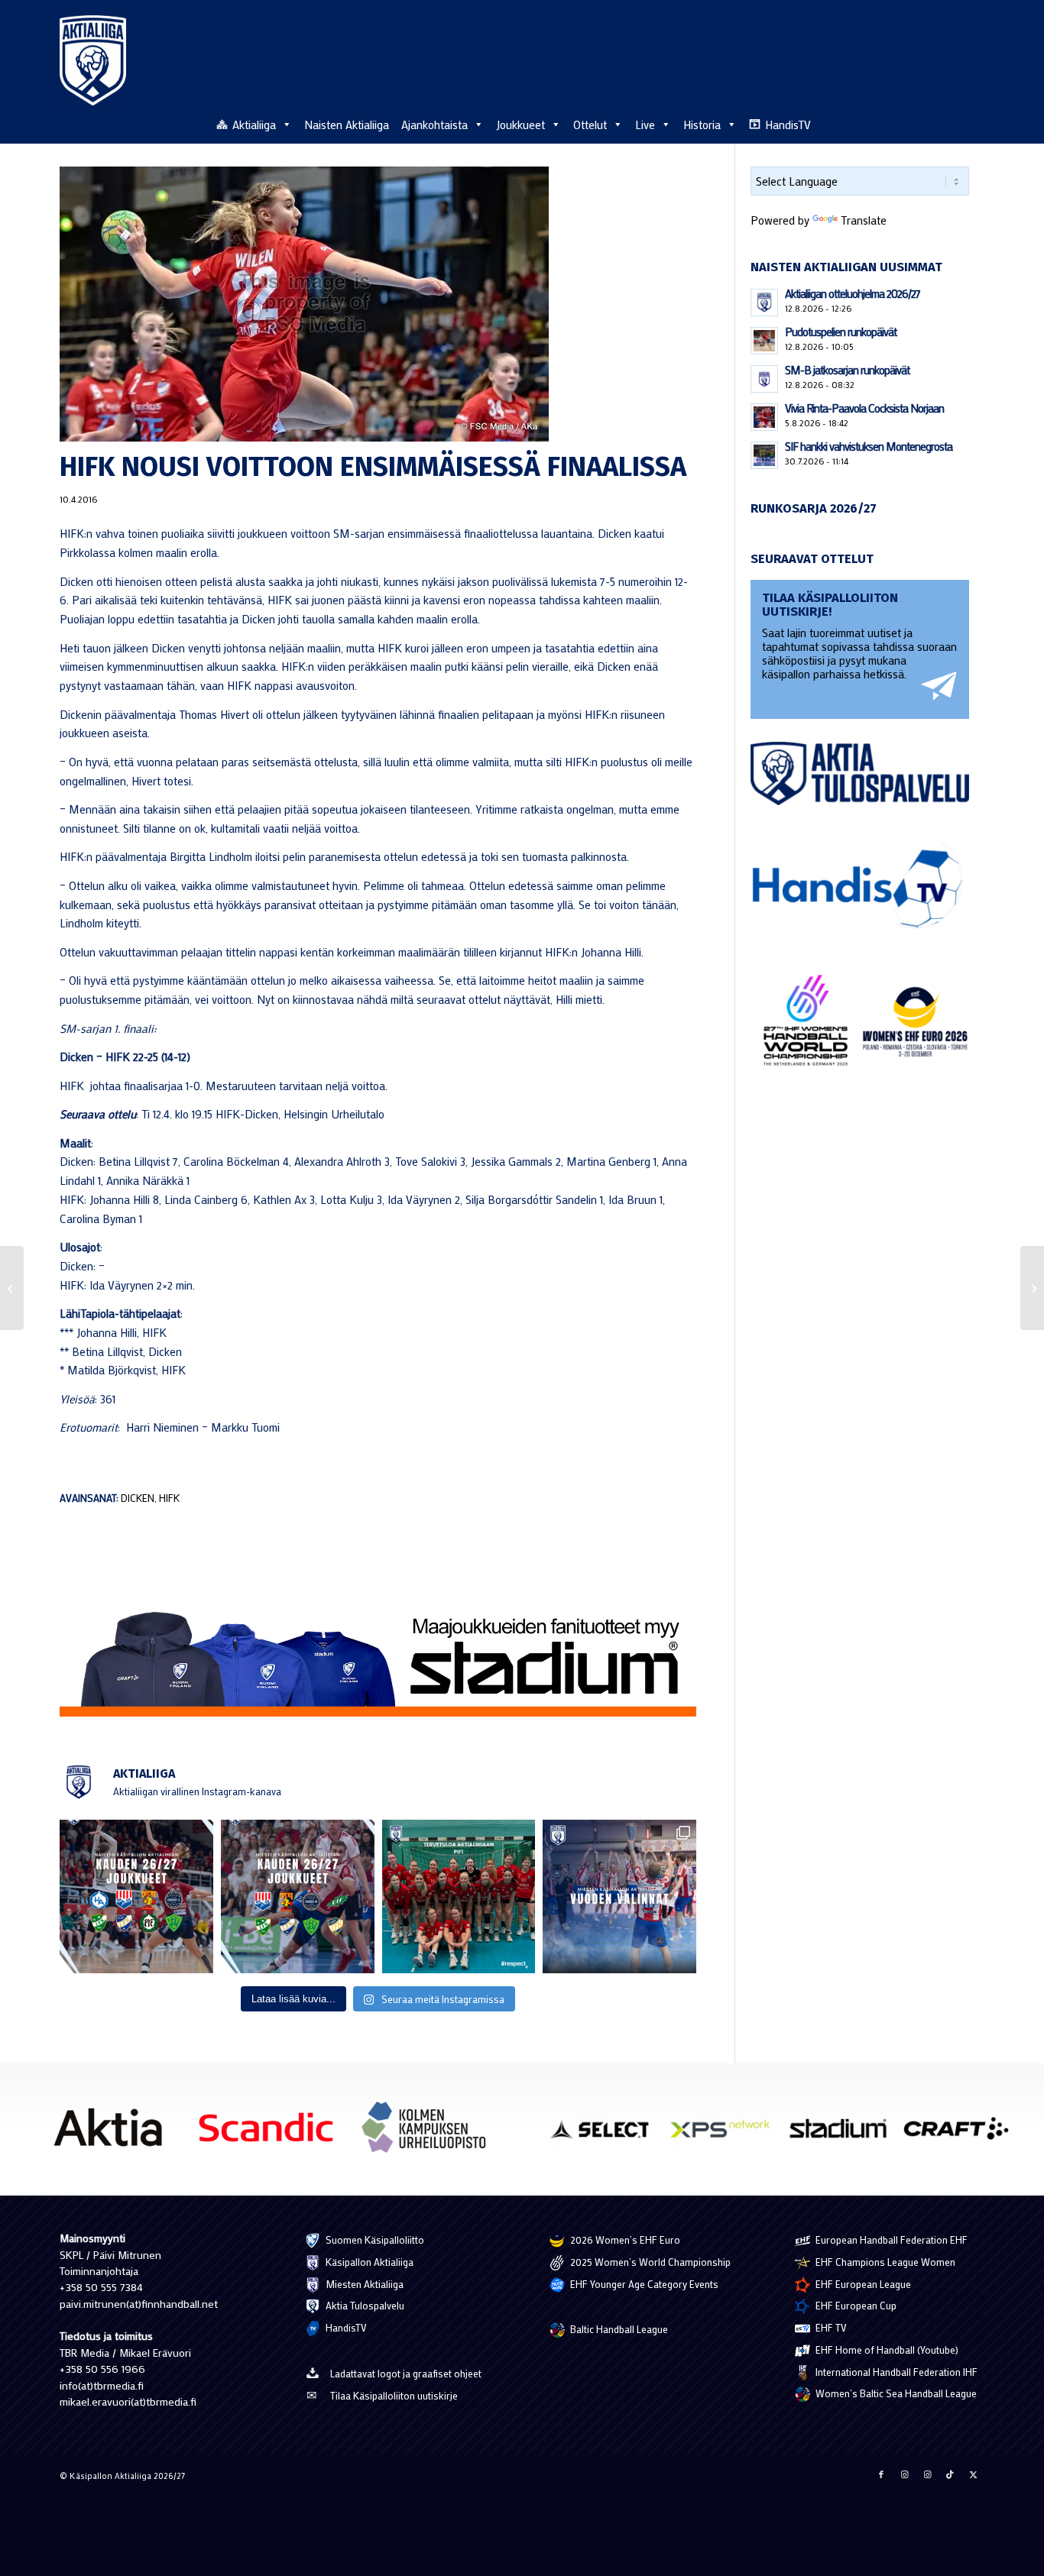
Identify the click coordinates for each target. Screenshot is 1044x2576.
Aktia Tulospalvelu (364, 2305)
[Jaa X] (973, 2474)
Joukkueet (520, 125)
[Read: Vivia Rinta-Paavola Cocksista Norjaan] (764, 417)
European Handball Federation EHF (890, 2239)
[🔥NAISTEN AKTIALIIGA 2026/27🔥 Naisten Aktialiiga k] (136, 1896)
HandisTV (788, 125)
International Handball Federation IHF (895, 2372)
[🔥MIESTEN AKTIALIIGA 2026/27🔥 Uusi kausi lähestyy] (298, 1896)
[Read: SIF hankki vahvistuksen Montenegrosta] (764, 455)
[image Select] (608, 2134)
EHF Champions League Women (884, 2262)
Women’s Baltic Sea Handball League (895, 2393)
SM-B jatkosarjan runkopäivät (847, 370)
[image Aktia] (113, 2133)
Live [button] (645, 125)
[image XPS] (726, 2134)
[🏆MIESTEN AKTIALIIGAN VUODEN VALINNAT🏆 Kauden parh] (619, 1896)
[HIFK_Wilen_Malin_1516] (378, 304)
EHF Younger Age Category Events (643, 2284)
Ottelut (590, 125)
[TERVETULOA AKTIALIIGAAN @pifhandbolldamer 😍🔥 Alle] (459, 1896)
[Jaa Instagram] (904, 2474)
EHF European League (862, 2284)
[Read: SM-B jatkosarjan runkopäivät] (764, 379)
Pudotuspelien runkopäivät (841, 332)
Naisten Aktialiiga (347, 125)
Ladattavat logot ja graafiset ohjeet (406, 2373)
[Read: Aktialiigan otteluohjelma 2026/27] (764, 303)
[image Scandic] (272, 2133)
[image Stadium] (844, 2134)
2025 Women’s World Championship (649, 2262)
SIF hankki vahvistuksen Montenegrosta (869, 446)
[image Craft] (962, 2134)
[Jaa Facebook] (881, 2474)
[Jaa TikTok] (950, 2474)
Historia (702, 125)
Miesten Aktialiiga (363, 2284)
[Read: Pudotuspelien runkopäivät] (764, 341)
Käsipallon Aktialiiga (368, 2262)
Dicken (138, 1498)
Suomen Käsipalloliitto (374, 2239)
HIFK (169, 1498)
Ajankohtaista (434, 125)
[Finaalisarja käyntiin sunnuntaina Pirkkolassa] (12, 1288)
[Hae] (976, 122)
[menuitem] (976, 124)
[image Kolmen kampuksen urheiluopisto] (430, 2133)
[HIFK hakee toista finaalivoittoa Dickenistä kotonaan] (1032, 1288)
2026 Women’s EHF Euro (624, 2239)
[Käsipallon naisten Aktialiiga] (93, 60)
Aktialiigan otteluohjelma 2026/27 (853, 293)
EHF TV (830, 2327)
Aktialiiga (254, 125)
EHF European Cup (855, 2305)
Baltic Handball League (618, 2329)
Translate (864, 220)
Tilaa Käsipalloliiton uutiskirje (394, 2395)
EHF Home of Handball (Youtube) (886, 2349)
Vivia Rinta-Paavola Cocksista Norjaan (864, 408)
